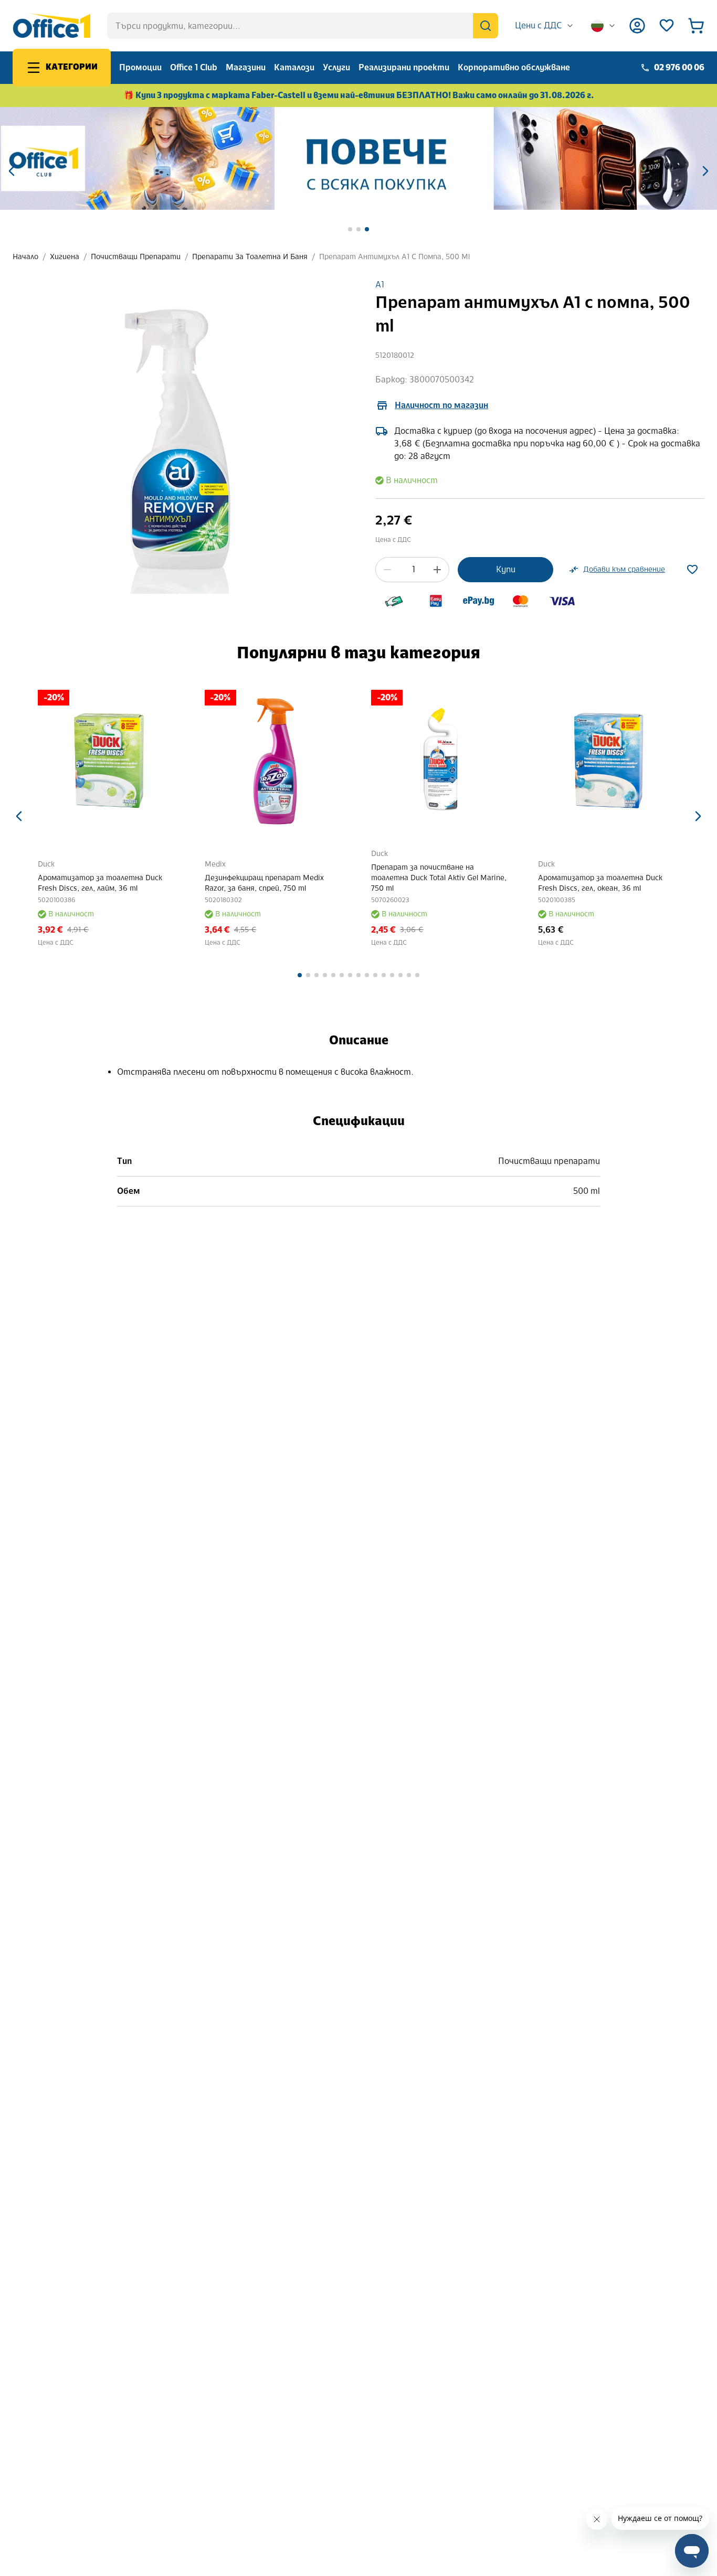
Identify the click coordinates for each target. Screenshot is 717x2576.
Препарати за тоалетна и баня (250, 257)
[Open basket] (696, 26)
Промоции (140, 67)
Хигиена (65, 257)
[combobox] (545, 26)
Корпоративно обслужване (514, 67)
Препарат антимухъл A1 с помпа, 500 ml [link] (394, 257)
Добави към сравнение (624, 569)
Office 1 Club (194, 67)
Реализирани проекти (404, 67)
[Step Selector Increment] (437, 570)
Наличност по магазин (441, 405)
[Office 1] (51, 26)
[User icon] (637, 26)
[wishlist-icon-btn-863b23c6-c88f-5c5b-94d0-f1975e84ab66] (692, 570)
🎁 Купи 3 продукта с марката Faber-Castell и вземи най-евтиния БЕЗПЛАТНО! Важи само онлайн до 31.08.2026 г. (359, 95)
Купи (506, 569)
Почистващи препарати (136, 257)
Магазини (246, 67)
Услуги (336, 67)
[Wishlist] (667, 26)
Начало (25, 257)
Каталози (294, 67)
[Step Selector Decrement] (387, 570)
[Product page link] (142, 761)
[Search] (486, 26)
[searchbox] (303, 26)
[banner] (358, 158)
